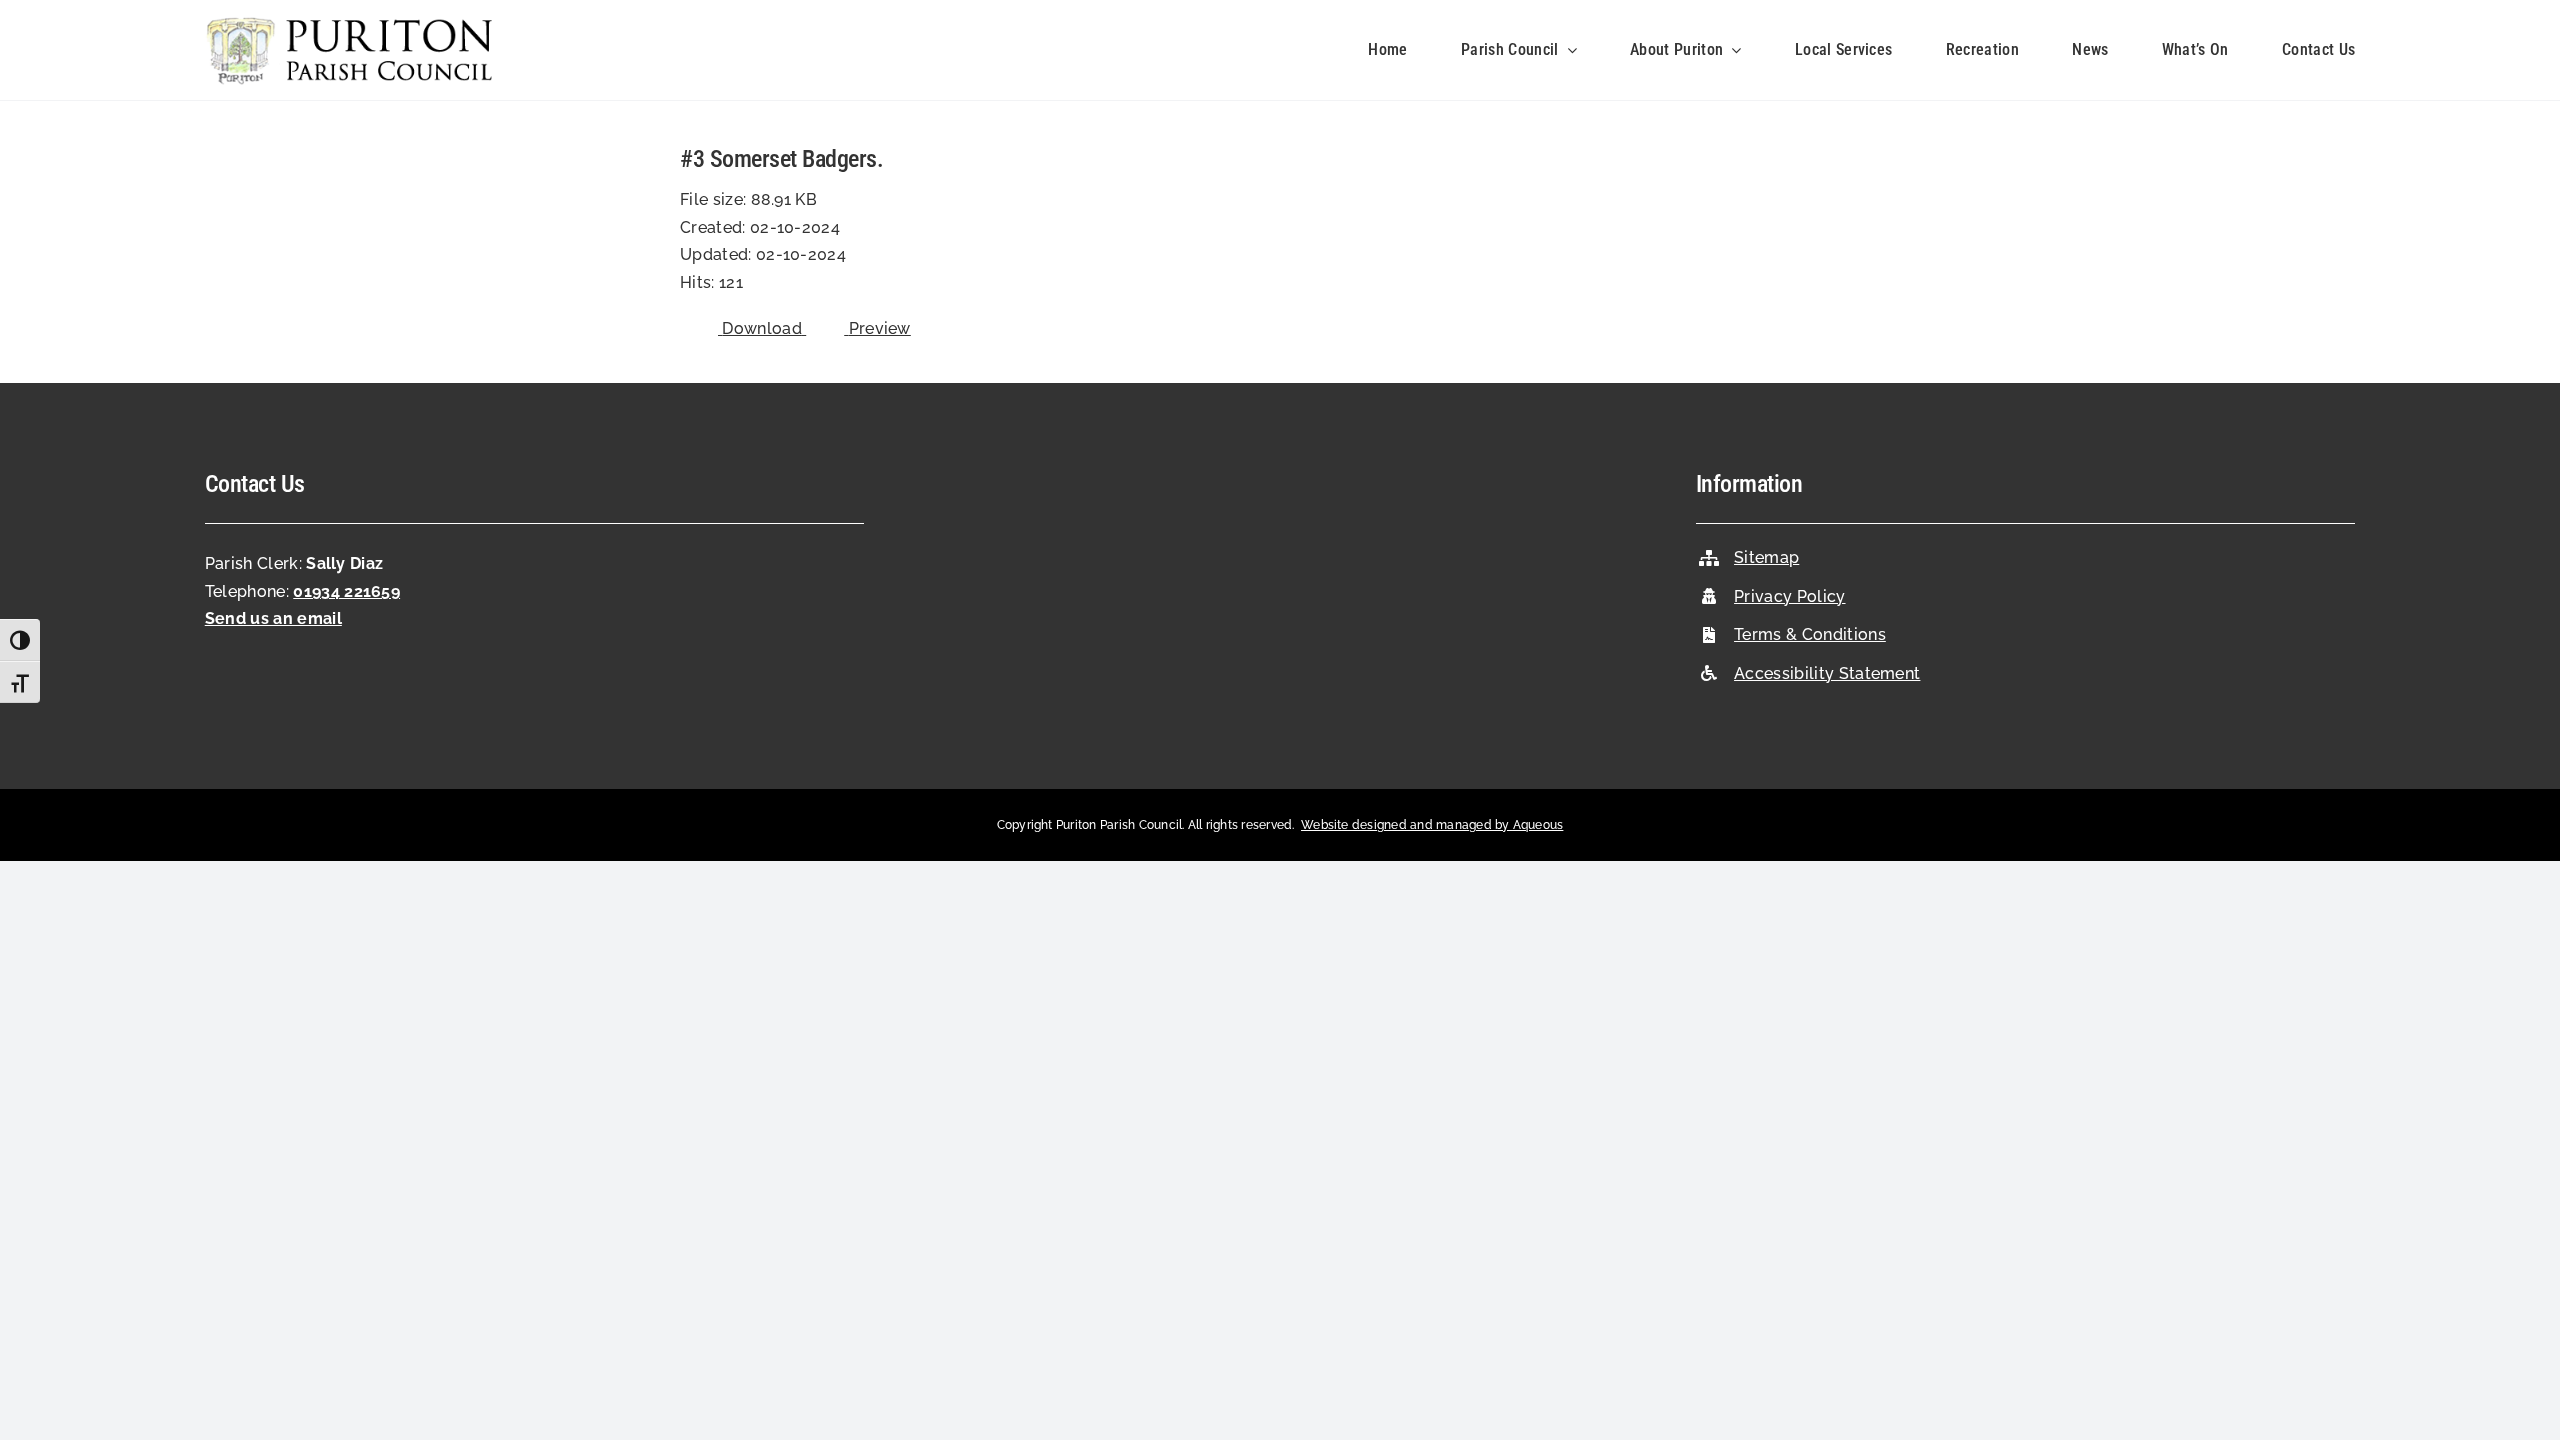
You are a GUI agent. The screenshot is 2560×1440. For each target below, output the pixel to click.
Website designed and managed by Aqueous (1432, 825)
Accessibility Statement (1827, 673)
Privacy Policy (1789, 596)
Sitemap (1766, 557)
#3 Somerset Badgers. (781, 159)
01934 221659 (346, 591)
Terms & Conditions (1810, 634)
